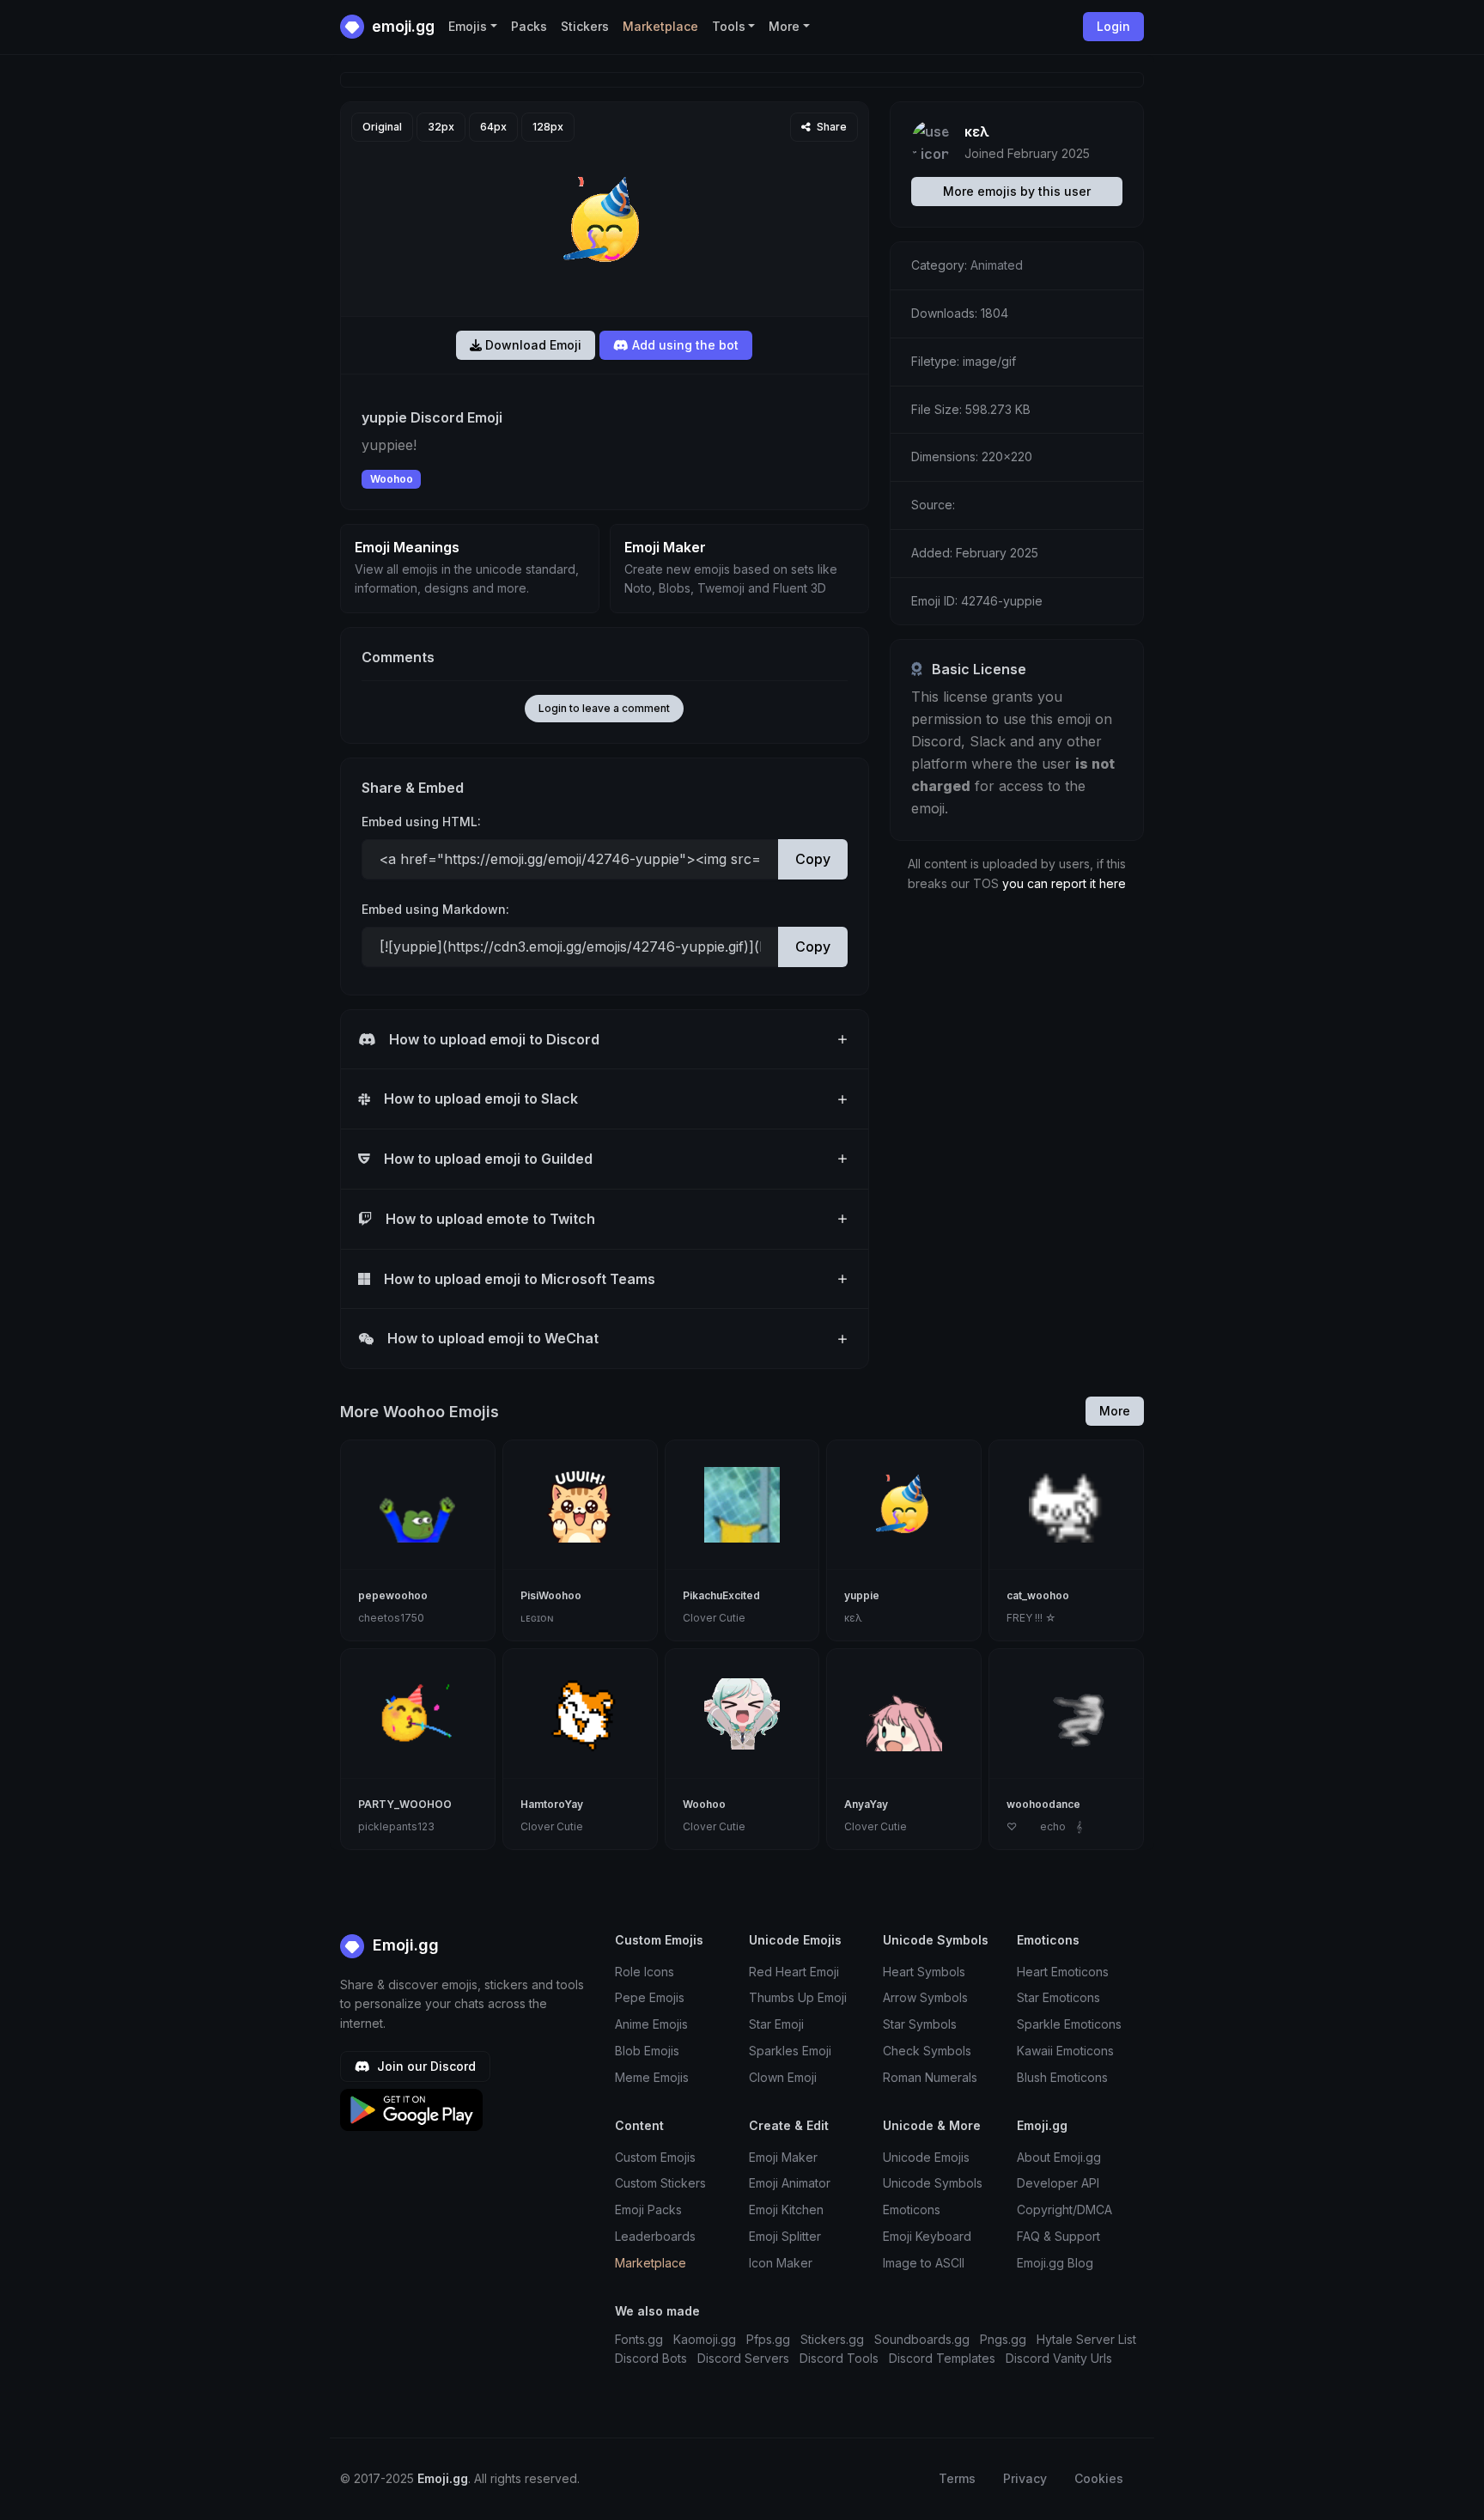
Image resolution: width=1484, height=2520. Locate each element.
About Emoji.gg (1059, 2157)
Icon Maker (781, 2263)
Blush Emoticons (1062, 2077)
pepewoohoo (393, 1595)
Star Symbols (920, 2024)
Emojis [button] (468, 26)
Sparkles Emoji (790, 2051)
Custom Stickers (660, 2183)
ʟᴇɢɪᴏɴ (537, 1618)
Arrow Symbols (925, 1997)
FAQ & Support (1058, 2236)
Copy (813, 859)
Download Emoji (532, 345)
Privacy (1025, 2478)
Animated (997, 265)
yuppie (862, 1595)
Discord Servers (743, 2358)
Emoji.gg (404, 1945)
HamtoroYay (552, 1804)
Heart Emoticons (1063, 1972)
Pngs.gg (1003, 2339)
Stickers (585, 26)
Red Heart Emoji (794, 1972)
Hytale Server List (1086, 2339)
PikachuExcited (721, 1595)
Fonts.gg (639, 2339)
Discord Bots (651, 2358)
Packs (529, 26)
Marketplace (660, 26)
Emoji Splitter (785, 2236)
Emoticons (912, 2210)
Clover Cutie (714, 1618)
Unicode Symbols (933, 2183)
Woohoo (392, 479)
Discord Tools (839, 2358)
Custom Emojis (655, 2157)
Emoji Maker (783, 2157)
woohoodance (1043, 1804)
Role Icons (645, 1972)
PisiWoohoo (551, 1595)
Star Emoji (776, 2024)
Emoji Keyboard (927, 2236)
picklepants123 (396, 1826)
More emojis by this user (1017, 191)
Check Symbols (927, 2051)
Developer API (1058, 2183)
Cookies (1099, 2478)
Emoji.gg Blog (1055, 2263)
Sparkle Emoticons (1069, 2024)
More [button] (784, 26)
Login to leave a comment (604, 708)
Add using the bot (684, 345)
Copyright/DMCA (1064, 2210)
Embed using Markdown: (435, 909)
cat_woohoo (1038, 1595)
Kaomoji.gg (705, 2339)
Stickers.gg (832, 2339)
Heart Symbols (924, 1972)
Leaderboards (655, 2236)
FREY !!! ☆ (1031, 1618)
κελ (977, 131)
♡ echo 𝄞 (1044, 1826)
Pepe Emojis (650, 1997)
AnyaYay (866, 1804)
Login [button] (1113, 26)
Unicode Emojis (926, 2157)
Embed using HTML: (421, 822)
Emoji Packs (648, 2210)
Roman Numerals (930, 2077)
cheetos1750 (391, 1618)
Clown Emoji (783, 2077)
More (1115, 1411)
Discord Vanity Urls (1059, 2358)
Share (830, 127)
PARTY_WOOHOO (405, 1804)
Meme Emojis (652, 2077)
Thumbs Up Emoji (798, 1997)
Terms (957, 2478)
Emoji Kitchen (786, 2210)
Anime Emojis (651, 2024)
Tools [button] (729, 26)
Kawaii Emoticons (1065, 2051)
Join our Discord (425, 2066)
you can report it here (1064, 883)
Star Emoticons (1058, 1997)
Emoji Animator (790, 2183)
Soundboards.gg (922, 2339)
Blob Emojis (647, 2051)
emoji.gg (401, 26)
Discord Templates (942, 2358)
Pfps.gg (768, 2339)
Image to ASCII (924, 2263)
